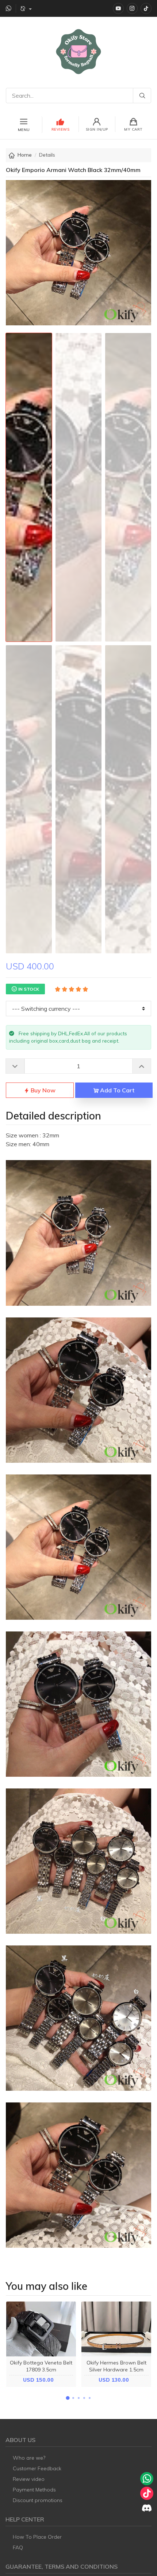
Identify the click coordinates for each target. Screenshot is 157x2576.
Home (25, 155)
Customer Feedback (37, 2468)
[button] (68, 2398)
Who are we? (29, 2458)
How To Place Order (37, 2537)
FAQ (18, 2547)
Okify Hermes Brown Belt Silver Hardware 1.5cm (116, 2366)
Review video (29, 2479)
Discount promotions (38, 2500)
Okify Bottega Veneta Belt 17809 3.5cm (41, 2366)
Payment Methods (34, 2490)
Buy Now (42, 1090)
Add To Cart (116, 1090)
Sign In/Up (97, 129)
